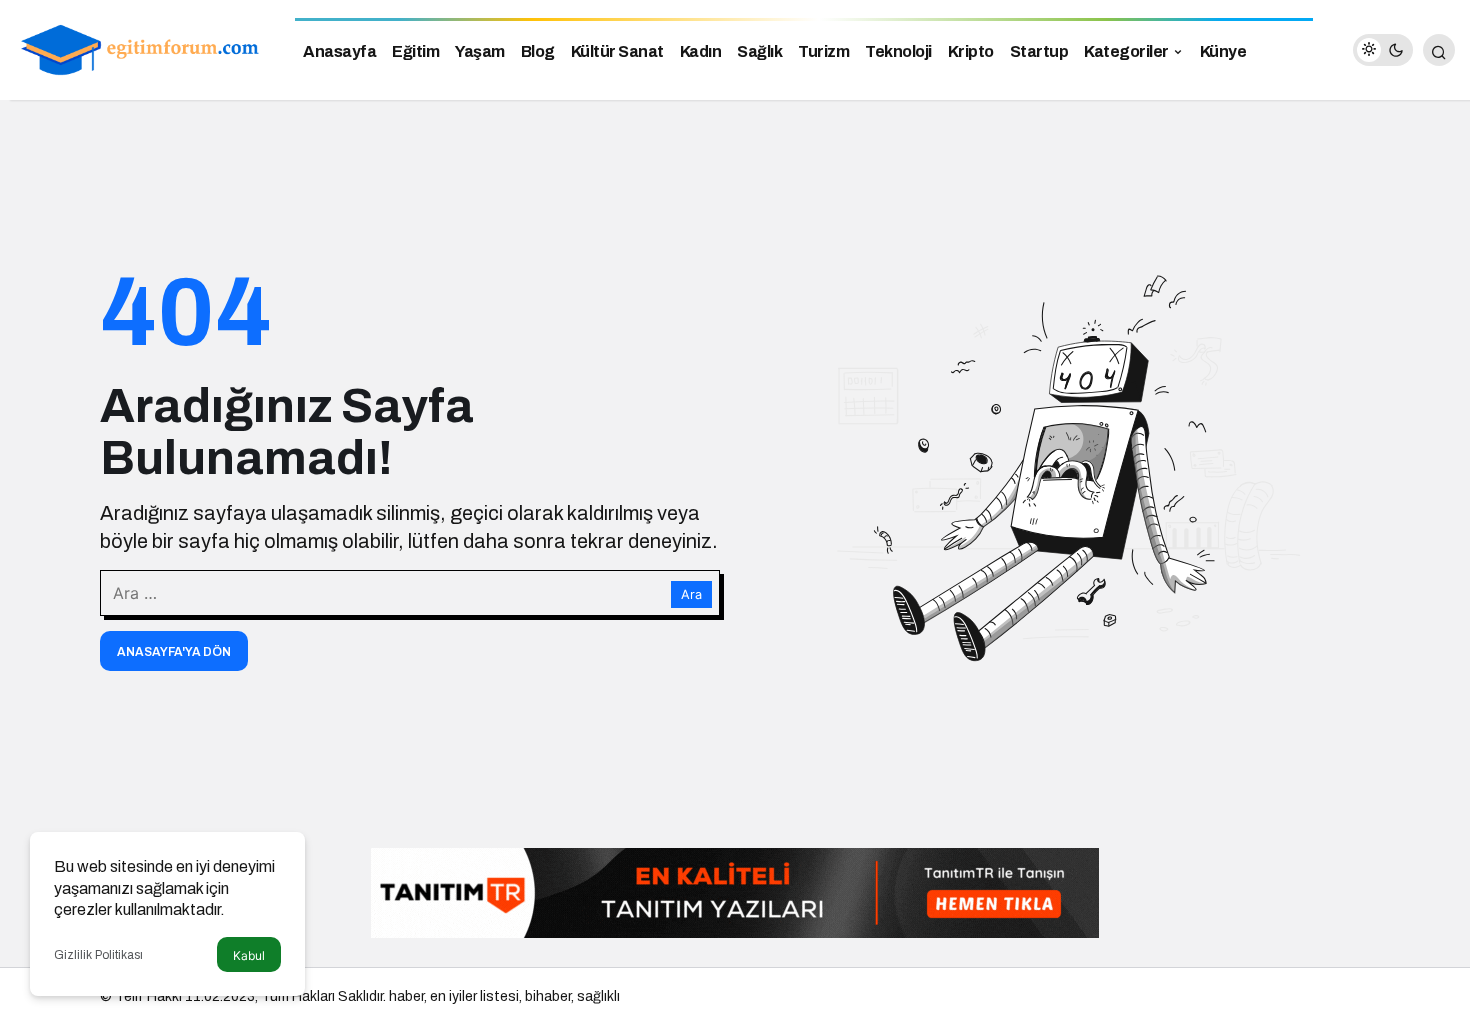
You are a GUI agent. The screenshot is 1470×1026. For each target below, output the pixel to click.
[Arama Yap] (1439, 50)
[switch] (1383, 50)
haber (406, 996)
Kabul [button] (249, 955)
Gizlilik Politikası (98, 955)
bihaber (548, 996)
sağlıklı (598, 996)
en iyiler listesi (474, 996)
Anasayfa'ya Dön (174, 652)
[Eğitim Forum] (140, 48)
